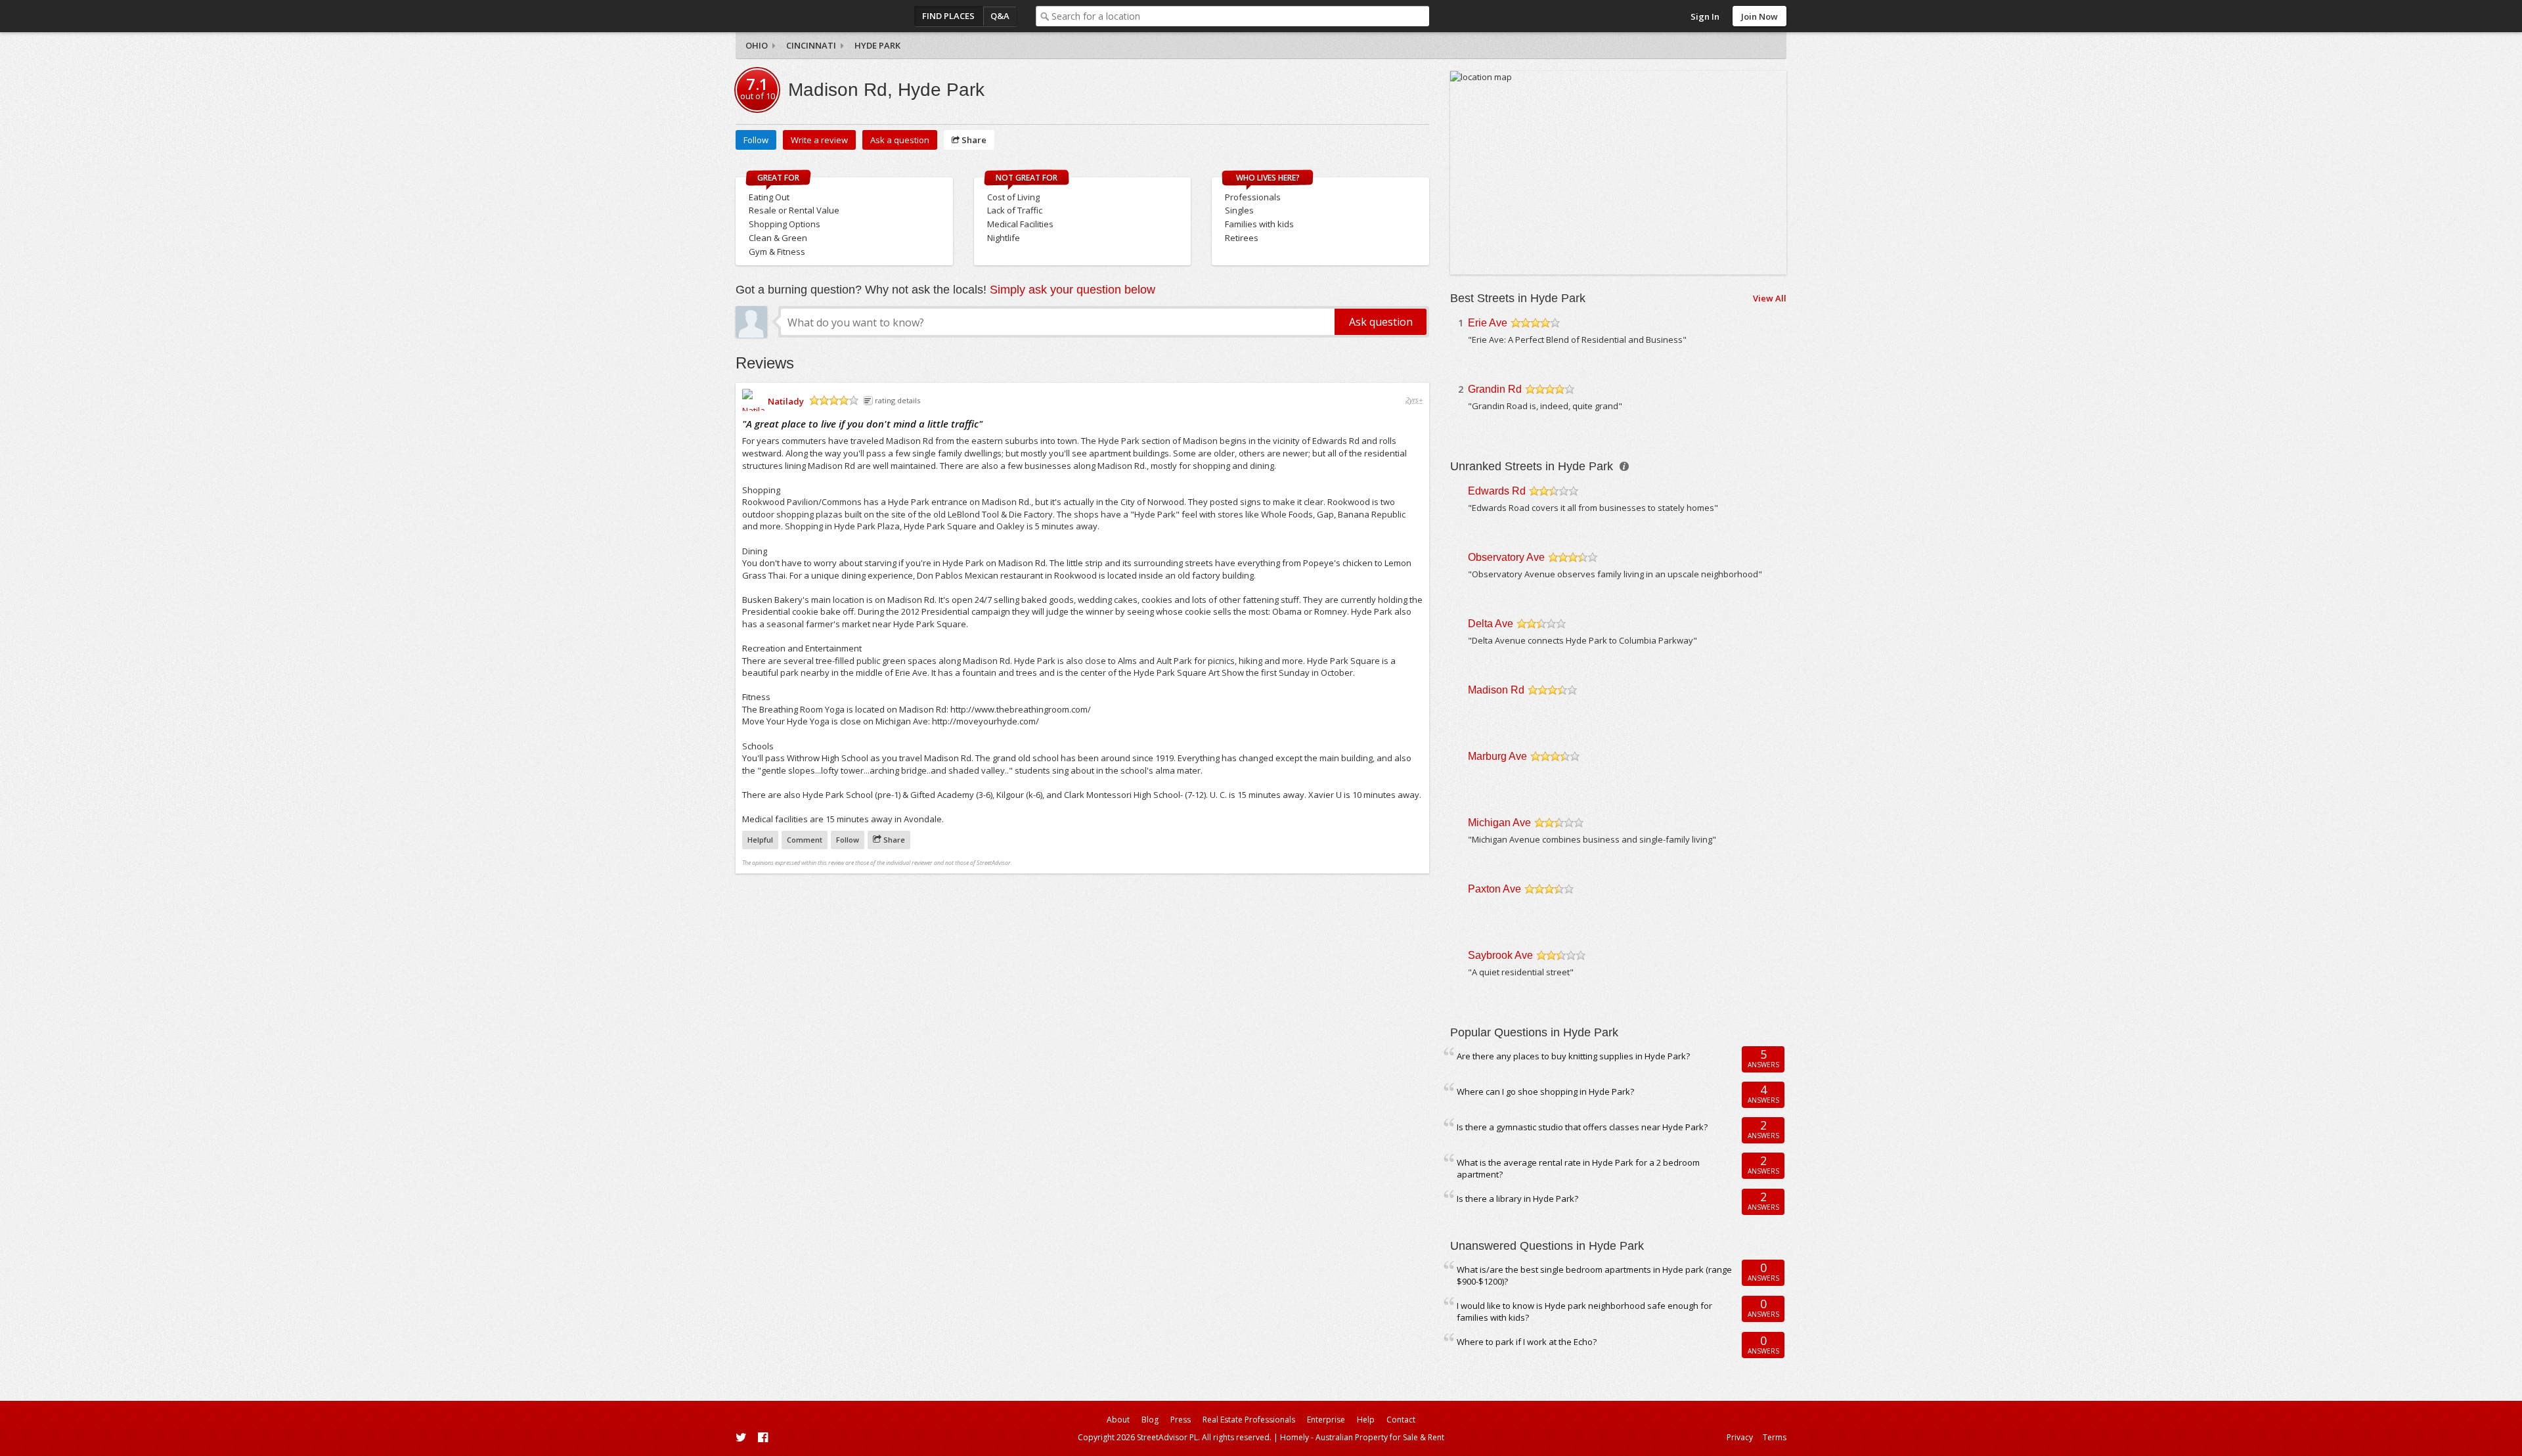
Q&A (1000, 16)
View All (1770, 298)
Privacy (1740, 1437)
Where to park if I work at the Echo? (1527, 1342)
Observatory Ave (1506, 557)
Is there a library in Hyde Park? (1517, 1199)
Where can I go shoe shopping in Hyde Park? (1545, 1092)
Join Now (1759, 16)
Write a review (819, 140)
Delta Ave (1491, 624)
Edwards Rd (1497, 491)
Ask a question (900, 140)
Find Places (948, 16)
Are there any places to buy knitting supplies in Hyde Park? (1573, 1056)
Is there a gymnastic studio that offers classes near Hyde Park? (1582, 1127)
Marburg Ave (1497, 756)
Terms (1775, 1437)
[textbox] (1240, 16)
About (1118, 1420)
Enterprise (1326, 1420)
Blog (1150, 1420)
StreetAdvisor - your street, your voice (788, 16)
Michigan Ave (1499, 823)
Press (1181, 1420)
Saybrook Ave (1500, 955)
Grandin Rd (1495, 389)
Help (1366, 1420)
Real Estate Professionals (1249, 1420)
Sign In (1705, 16)
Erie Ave (1488, 323)
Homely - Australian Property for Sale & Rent (1362, 1437)
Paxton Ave (1494, 889)
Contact (1401, 1420)
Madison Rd (1496, 690)
